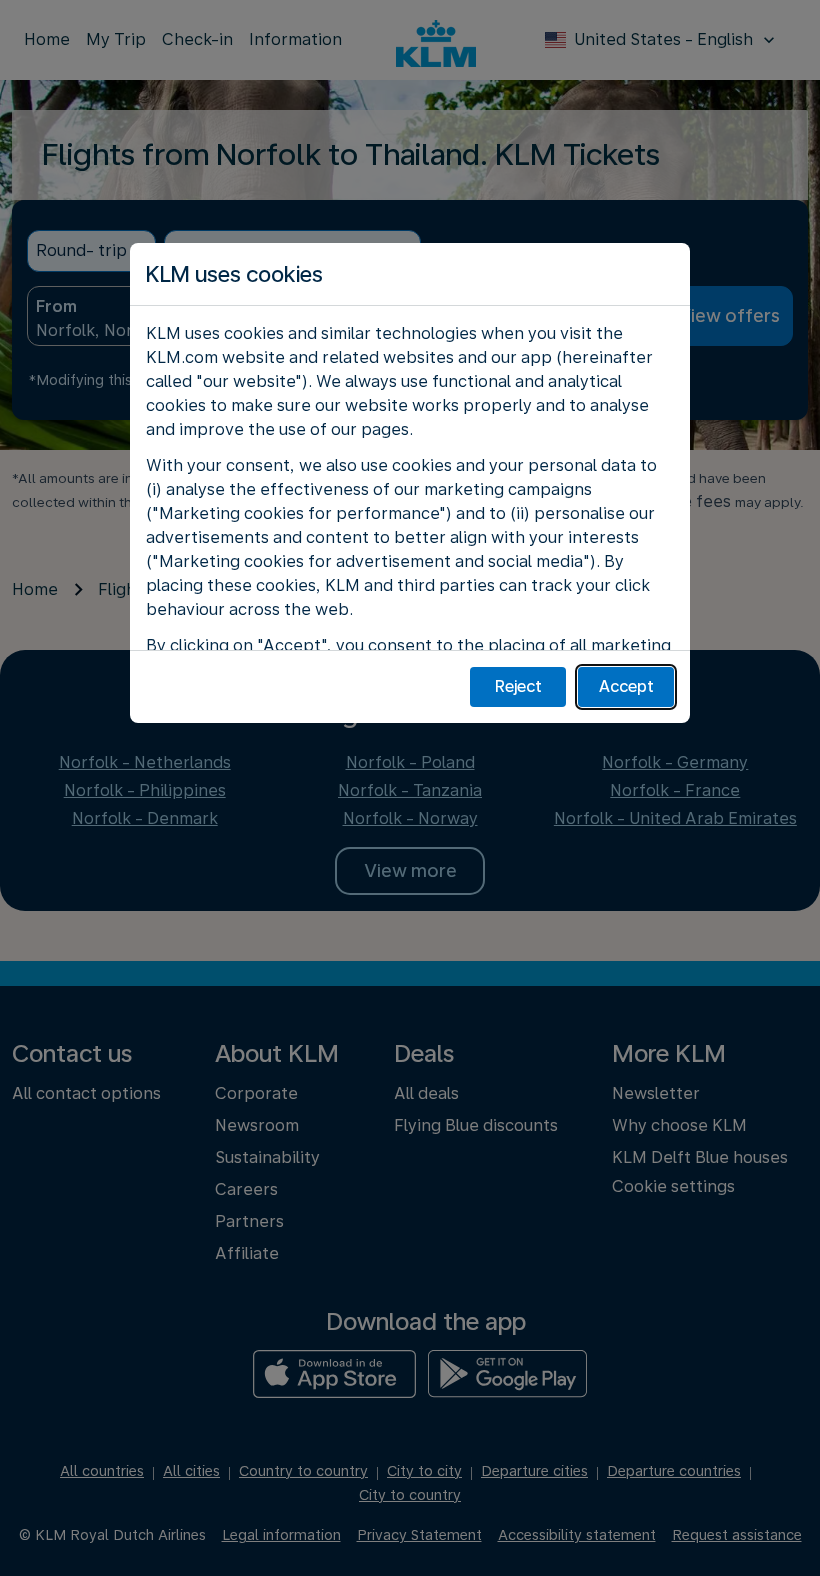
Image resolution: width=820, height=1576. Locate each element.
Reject (518, 686)
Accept (626, 686)
